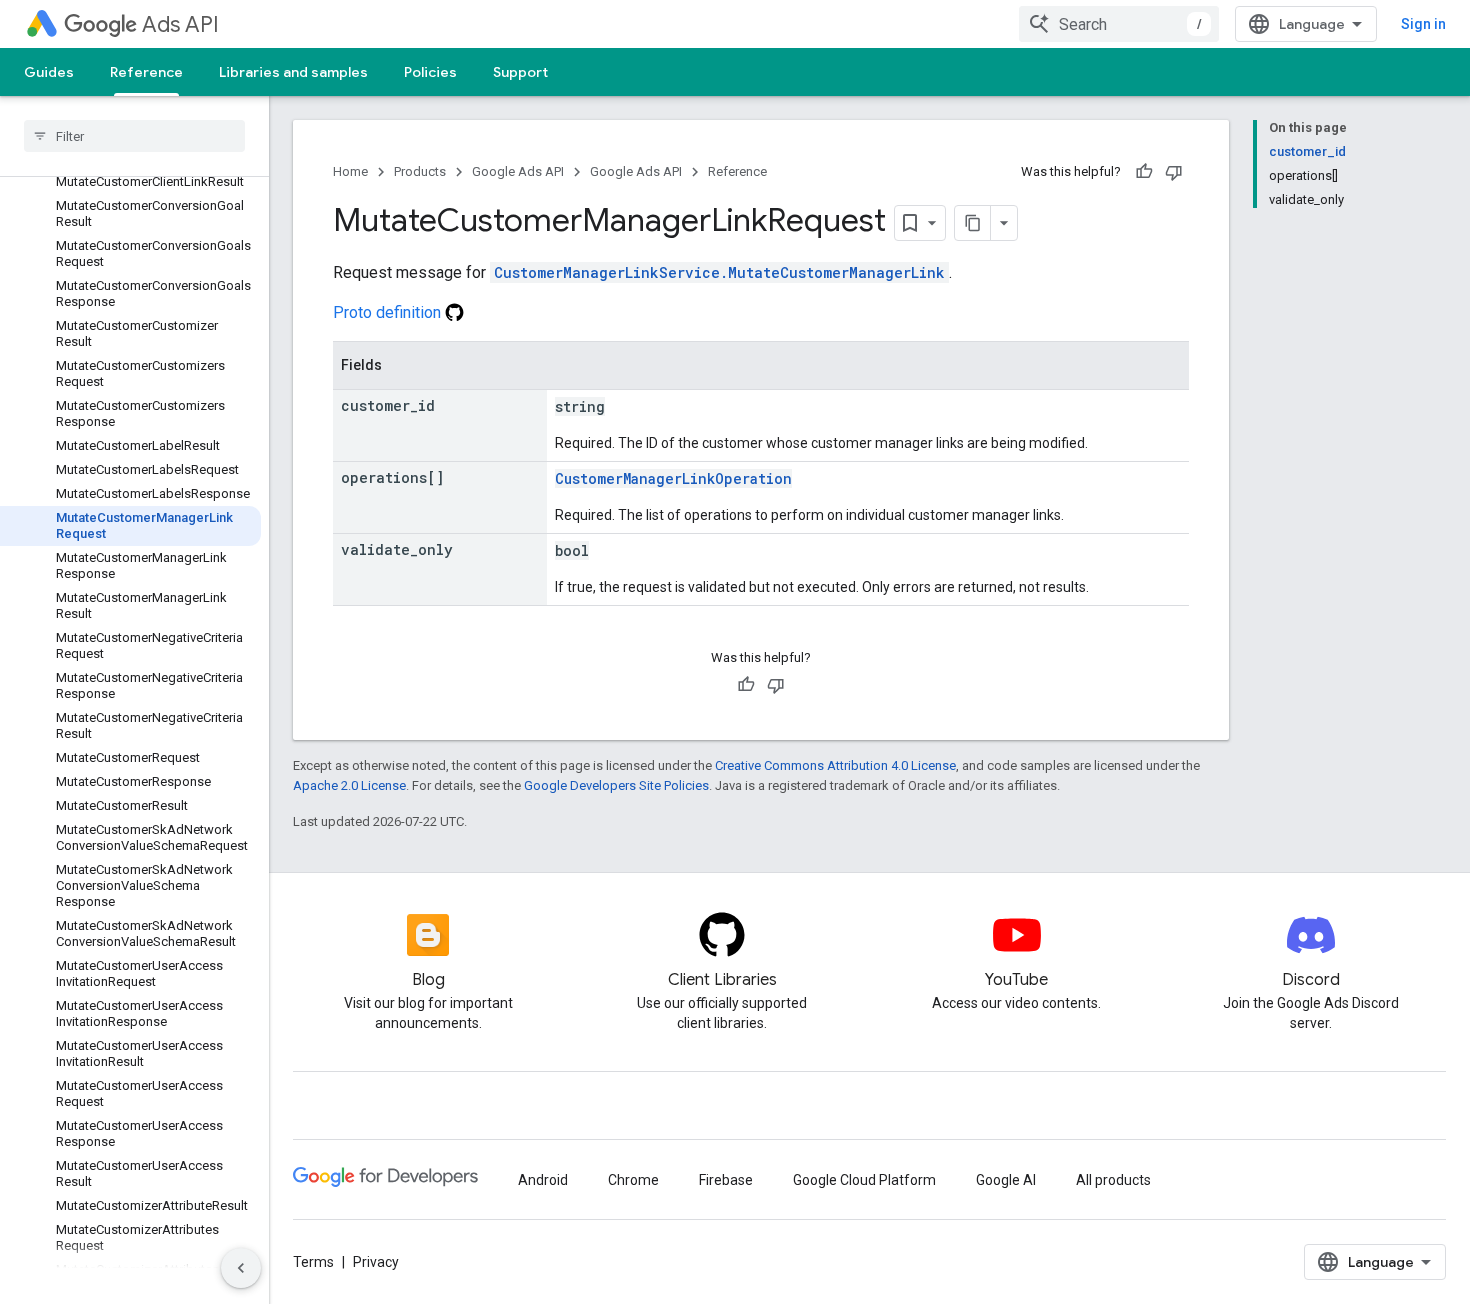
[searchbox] (134, 136)
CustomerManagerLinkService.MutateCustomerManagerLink (719, 272)
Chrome (633, 1180)
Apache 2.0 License (349, 785)
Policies (430, 72)
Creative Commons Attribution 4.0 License (835, 765)
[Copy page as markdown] (973, 223)
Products (420, 171)
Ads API (180, 24)
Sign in (1423, 24)
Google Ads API (518, 171)
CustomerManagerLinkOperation (673, 478)
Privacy (376, 1262)
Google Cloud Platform (864, 1180)
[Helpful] (1144, 172)
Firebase (726, 1180)
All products (1113, 1180)
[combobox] (1119, 24)
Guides (49, 72)
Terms (313, 1262)
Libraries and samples (293, 72)
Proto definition (389, 312)
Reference (146, 72)
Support (520, 72)
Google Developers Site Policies (616, 785)
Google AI (1006, 1180)
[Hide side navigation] (241, 1268)
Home (350, 171)
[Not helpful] (1174, 172)
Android (543, 1180)
